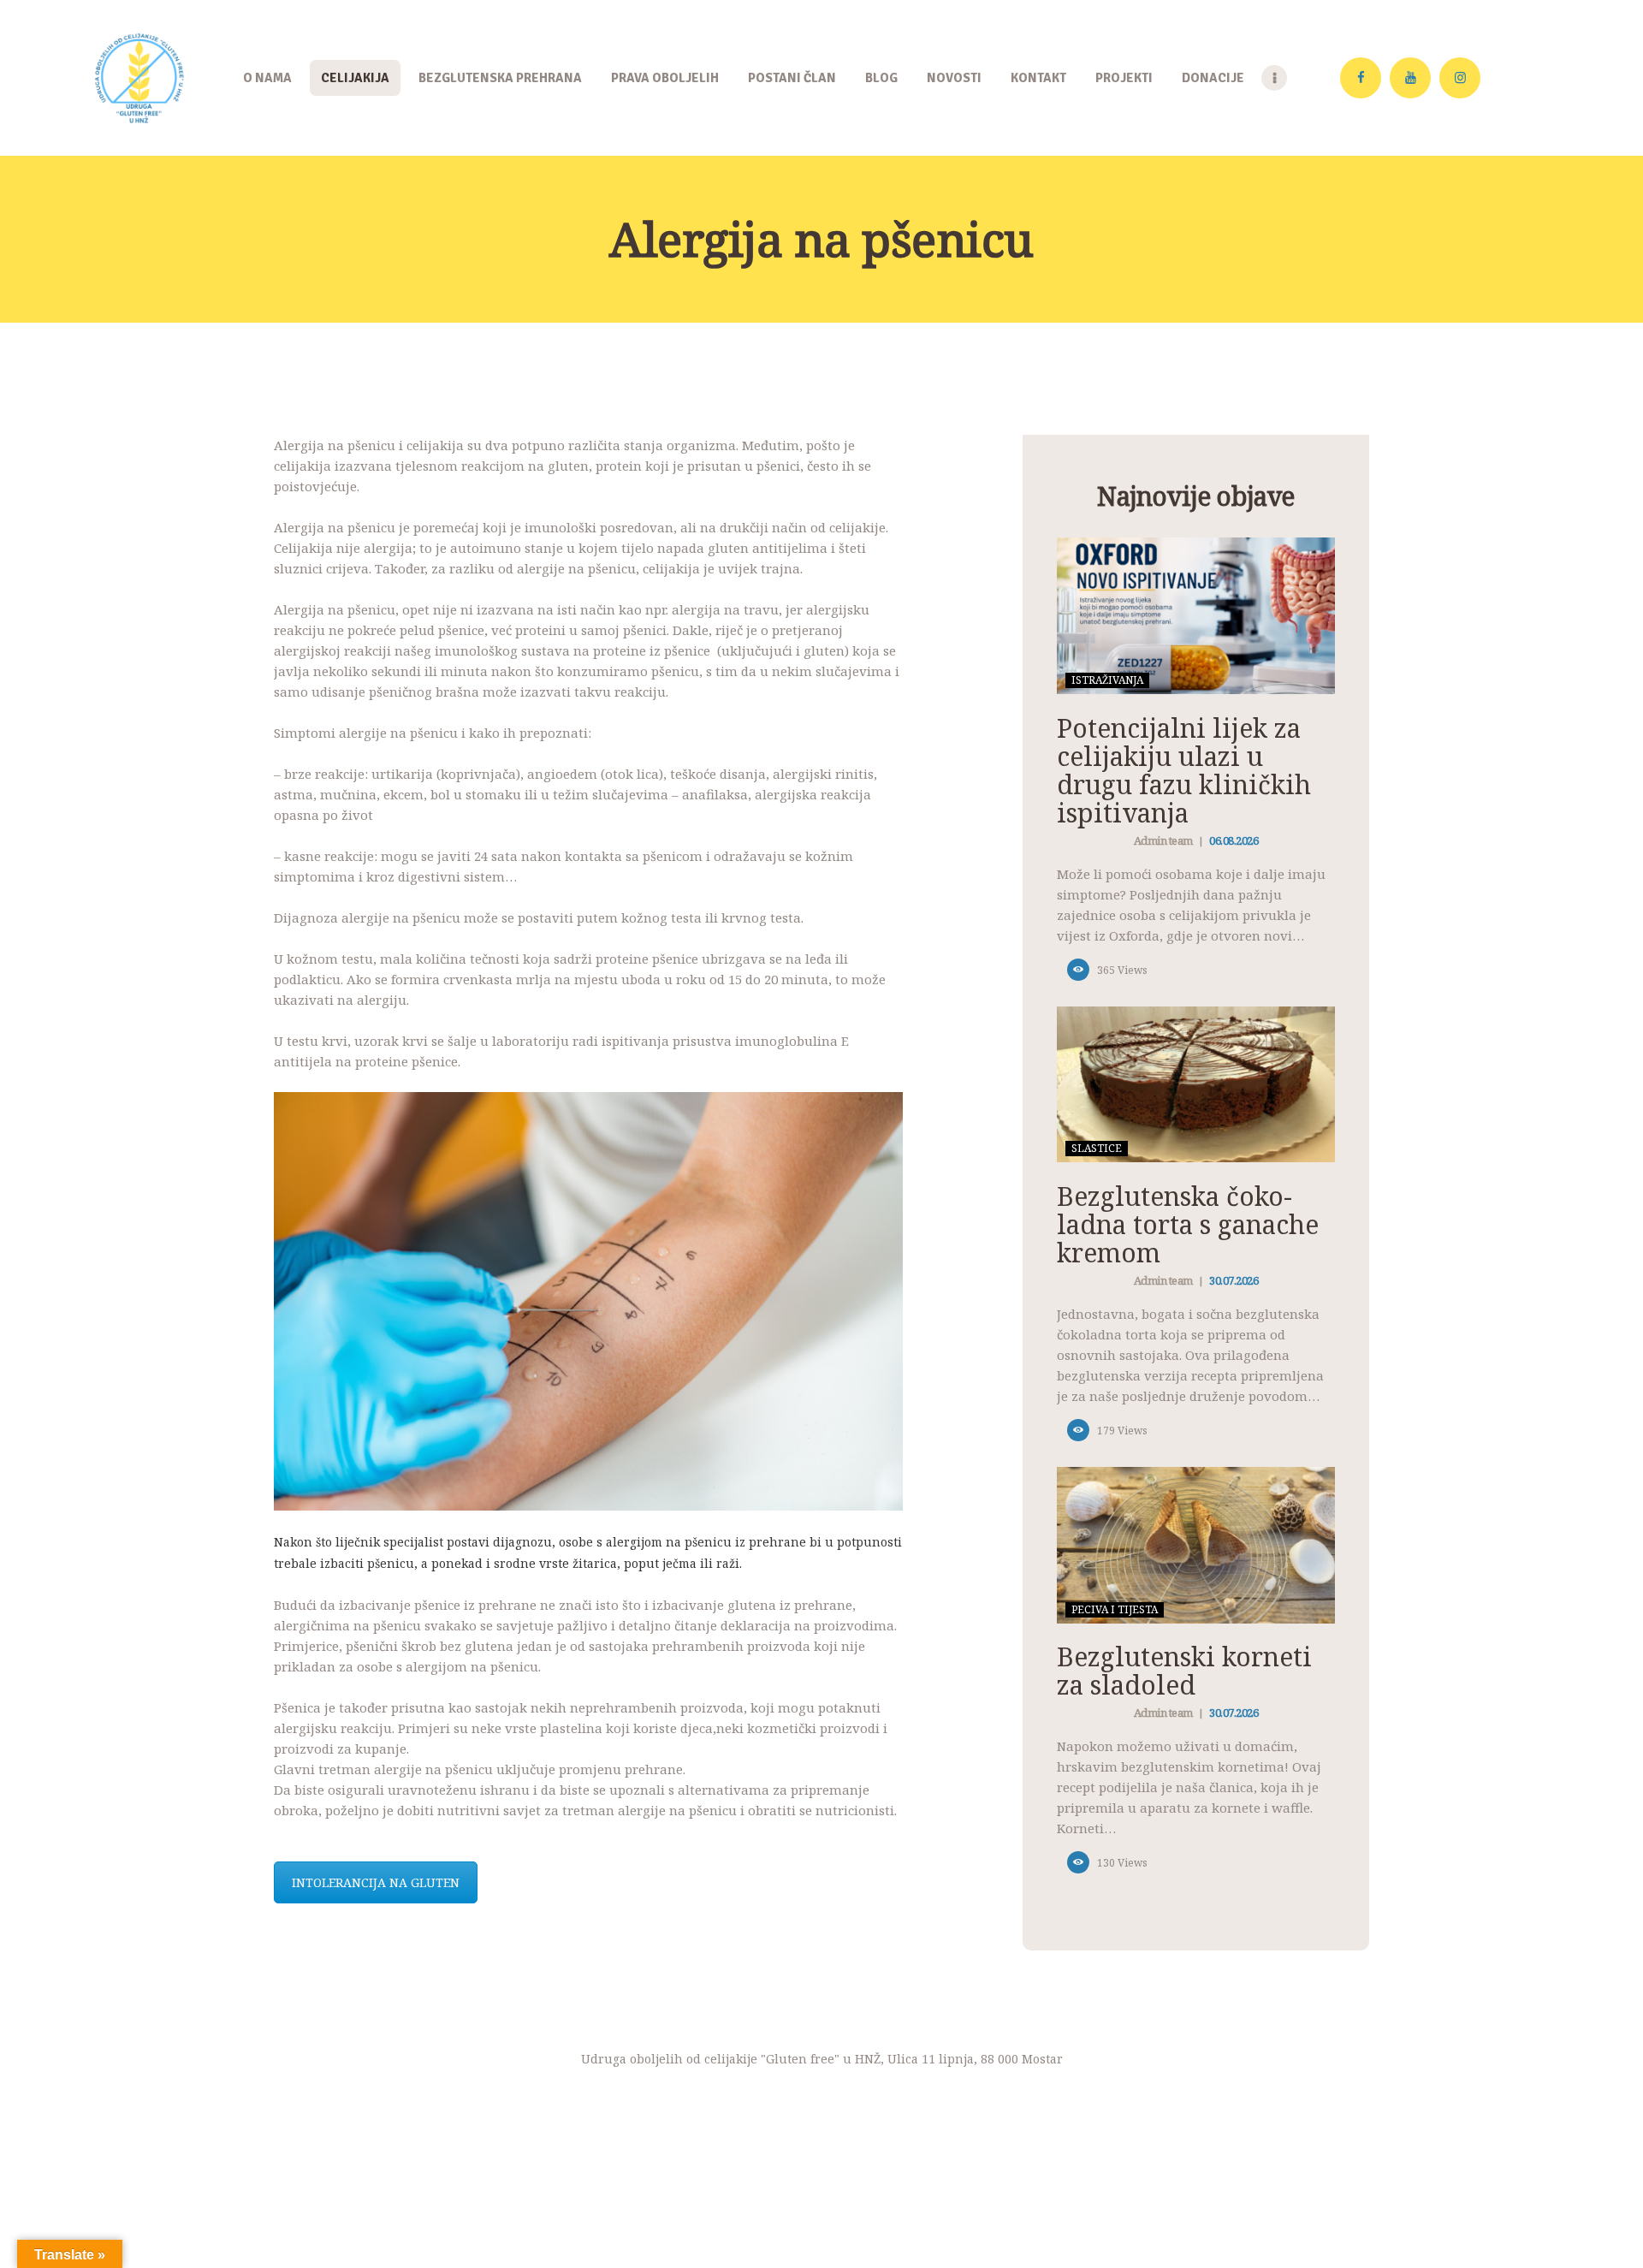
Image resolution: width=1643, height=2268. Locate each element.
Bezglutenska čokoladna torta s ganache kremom (1188, 1224)
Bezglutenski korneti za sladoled (1184, 1671)
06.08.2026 (1234, 840)
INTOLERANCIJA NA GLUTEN (376, 1882)
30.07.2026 (1234, 1280)
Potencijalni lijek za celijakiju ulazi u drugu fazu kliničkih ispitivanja (1184, 770)
